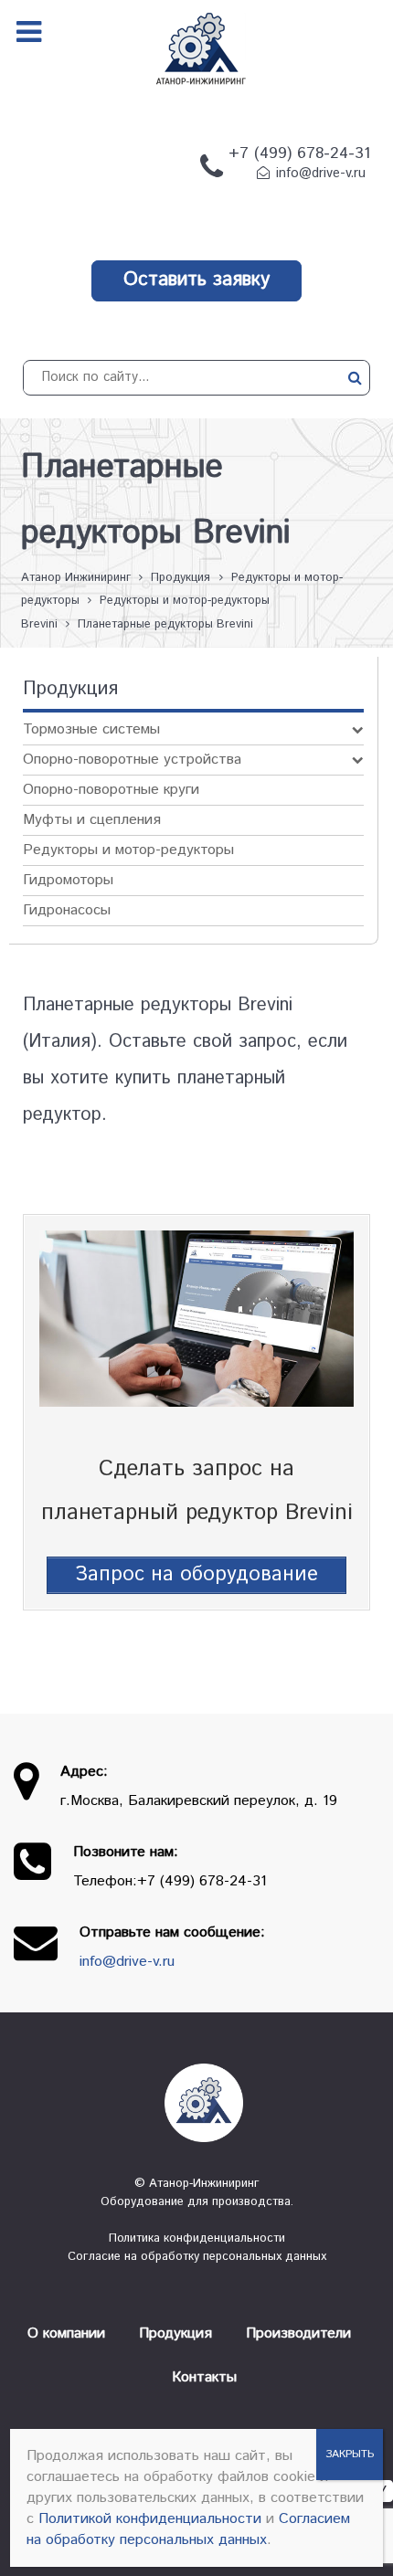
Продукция (175, 2333)
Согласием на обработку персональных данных (188, 2529)
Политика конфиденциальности (197, 2238)
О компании (66, 2333)
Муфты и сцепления (92, 820)
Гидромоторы (68, 880)
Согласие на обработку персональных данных (197, 2257)
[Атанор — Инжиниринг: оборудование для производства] (196, 2103)
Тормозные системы (91, 729)
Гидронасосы (67, 910)
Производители (298, 2333)
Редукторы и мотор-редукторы (128, 850)
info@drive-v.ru (321, 174)
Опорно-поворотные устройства (132, 760)
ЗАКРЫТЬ (350, 2454)
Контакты (204, 2377)
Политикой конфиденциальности (150, 2519)
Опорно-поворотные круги (111, 790)
